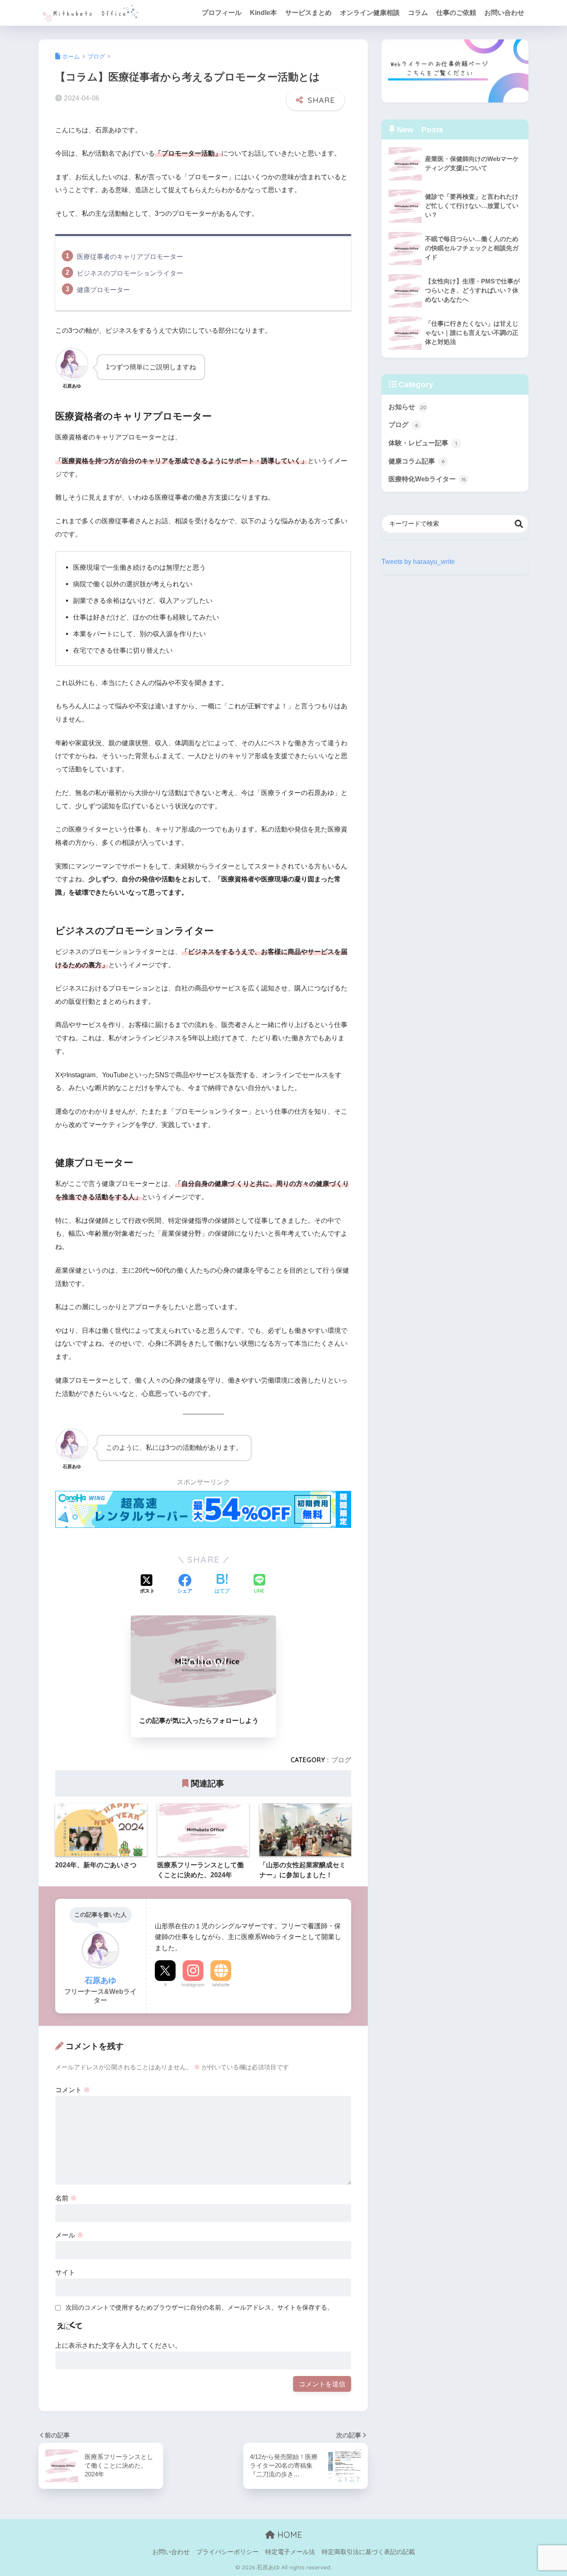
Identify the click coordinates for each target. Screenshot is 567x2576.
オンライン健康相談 (370, 13)
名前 (66, 2198)
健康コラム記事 (417, 461)
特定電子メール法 (290, 2552)
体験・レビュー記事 (423, 443)
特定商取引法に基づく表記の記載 (368, 2552)
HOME (288, 2535)
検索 (519, 524)
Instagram (193, 1985)
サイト (65, 2272)
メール (69, 2235)
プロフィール (222, 13)
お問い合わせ (504, 13)
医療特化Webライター (427, 479)
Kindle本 (263, 13)
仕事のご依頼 (456, 13)
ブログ (341, 1760)
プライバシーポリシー (227, 2552)
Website (221, 1985)
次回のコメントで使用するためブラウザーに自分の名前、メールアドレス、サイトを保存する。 (199, 2308)
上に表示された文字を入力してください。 (118, 2345)
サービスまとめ (308, 13)
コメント (73, 2090)
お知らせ (407, 407)
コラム (418, 13)
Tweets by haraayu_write (418, 561)
